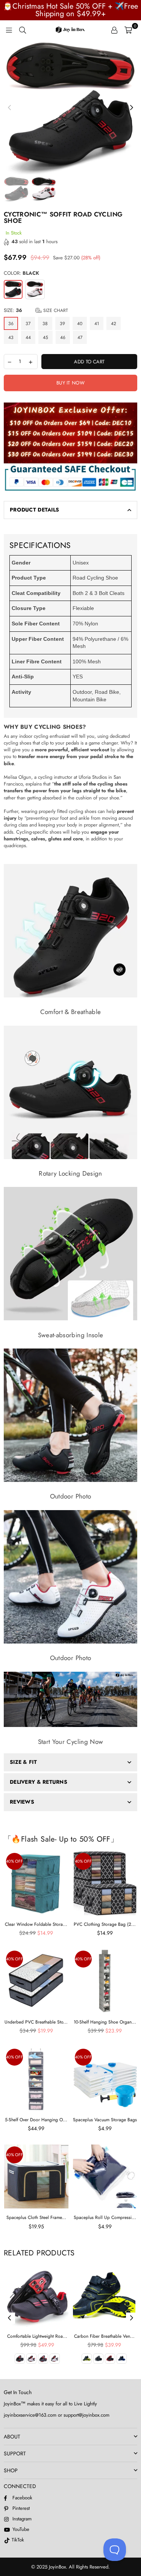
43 (11, 338)
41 (97, 324)
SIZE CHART (55, 310)
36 (11, 324)
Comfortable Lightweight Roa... (37, 2336)
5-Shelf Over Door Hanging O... (36, 2120)
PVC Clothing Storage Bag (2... (105, 1924)
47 (80, 338)
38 (45, 324)
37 (28, 324)
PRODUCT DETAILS (34, 510)
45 (45, 338)
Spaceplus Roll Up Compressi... (105, 2217)
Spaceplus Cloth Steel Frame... (36, 2217)
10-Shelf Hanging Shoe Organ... (105, 2022)
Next (132, 108)
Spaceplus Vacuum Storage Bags (105, 2120)
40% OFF (14, 1861)
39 (62, 324)
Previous (9, 108)
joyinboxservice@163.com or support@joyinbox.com (57, 2415)
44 (28, 338)
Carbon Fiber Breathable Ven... (104, 2336)
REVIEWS (22, 1802)
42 (114, 324)
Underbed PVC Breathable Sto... (36, 2022)
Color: (21, 273)
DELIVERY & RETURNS (39, 1782)
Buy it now (70, 383)
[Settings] (114, 30)
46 (63, 338)
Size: (36, 310)
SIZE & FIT (23, 1762)
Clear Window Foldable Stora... (36, 1924)
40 (80, 324)
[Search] (23, 30)
